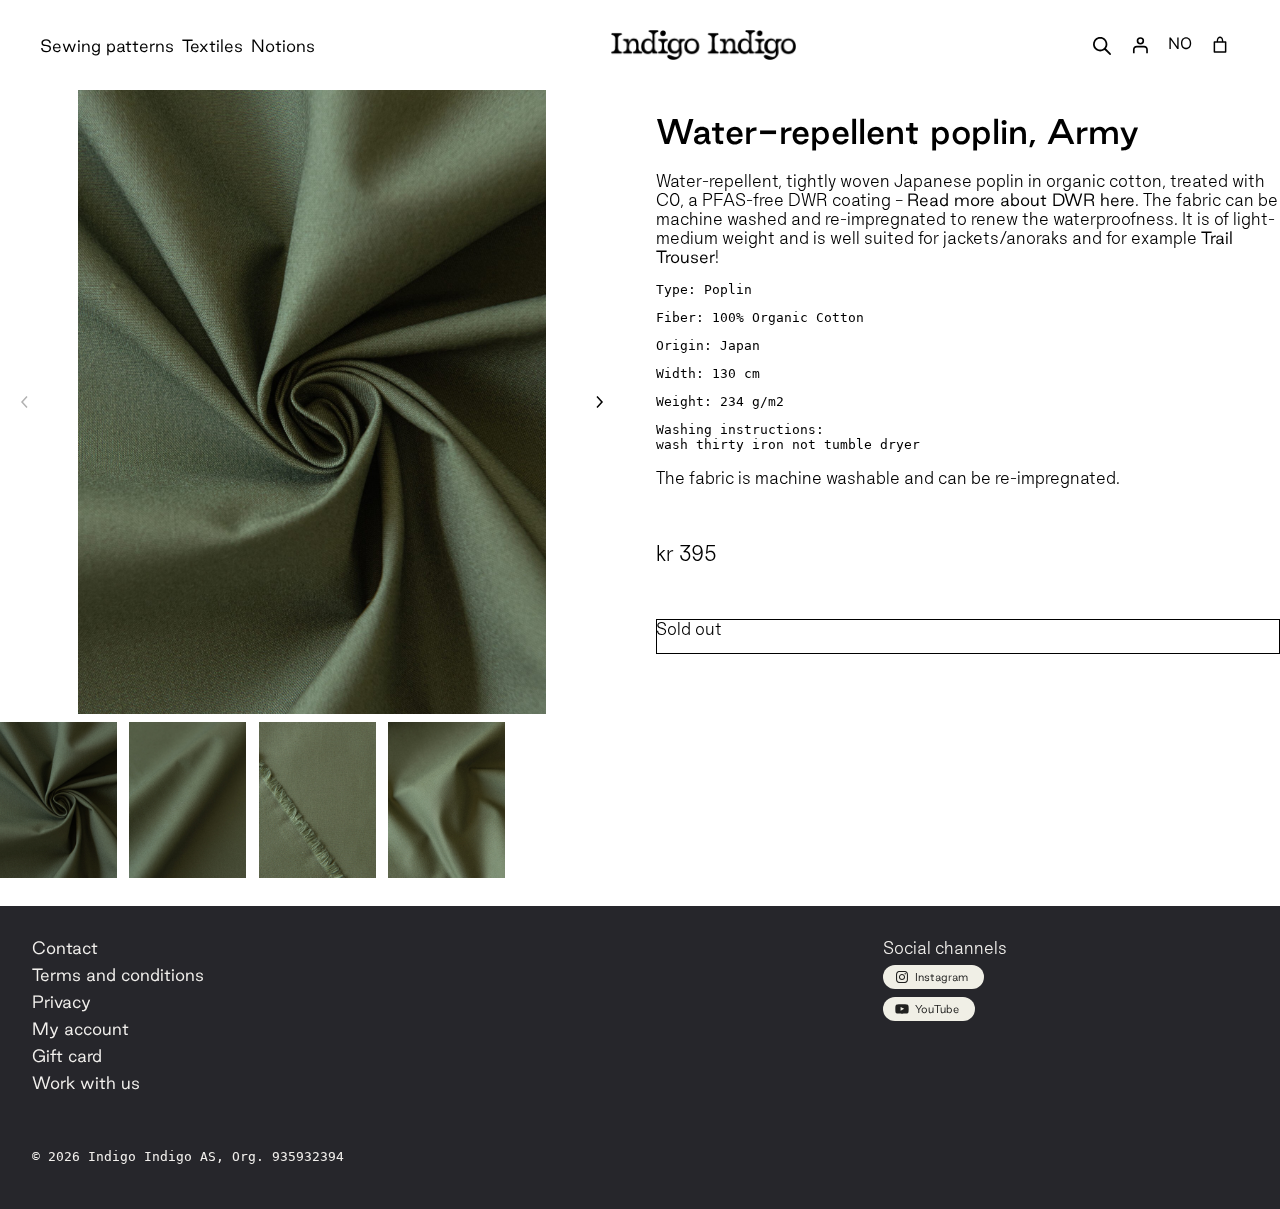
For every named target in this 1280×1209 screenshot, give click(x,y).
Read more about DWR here (1021, 199)
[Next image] (599, 402)
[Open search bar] (1102, 45)
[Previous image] (25, 402)
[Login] (1140, 45)
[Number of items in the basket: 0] (1220, 45)
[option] (187, 800)
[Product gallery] (312, 402)
